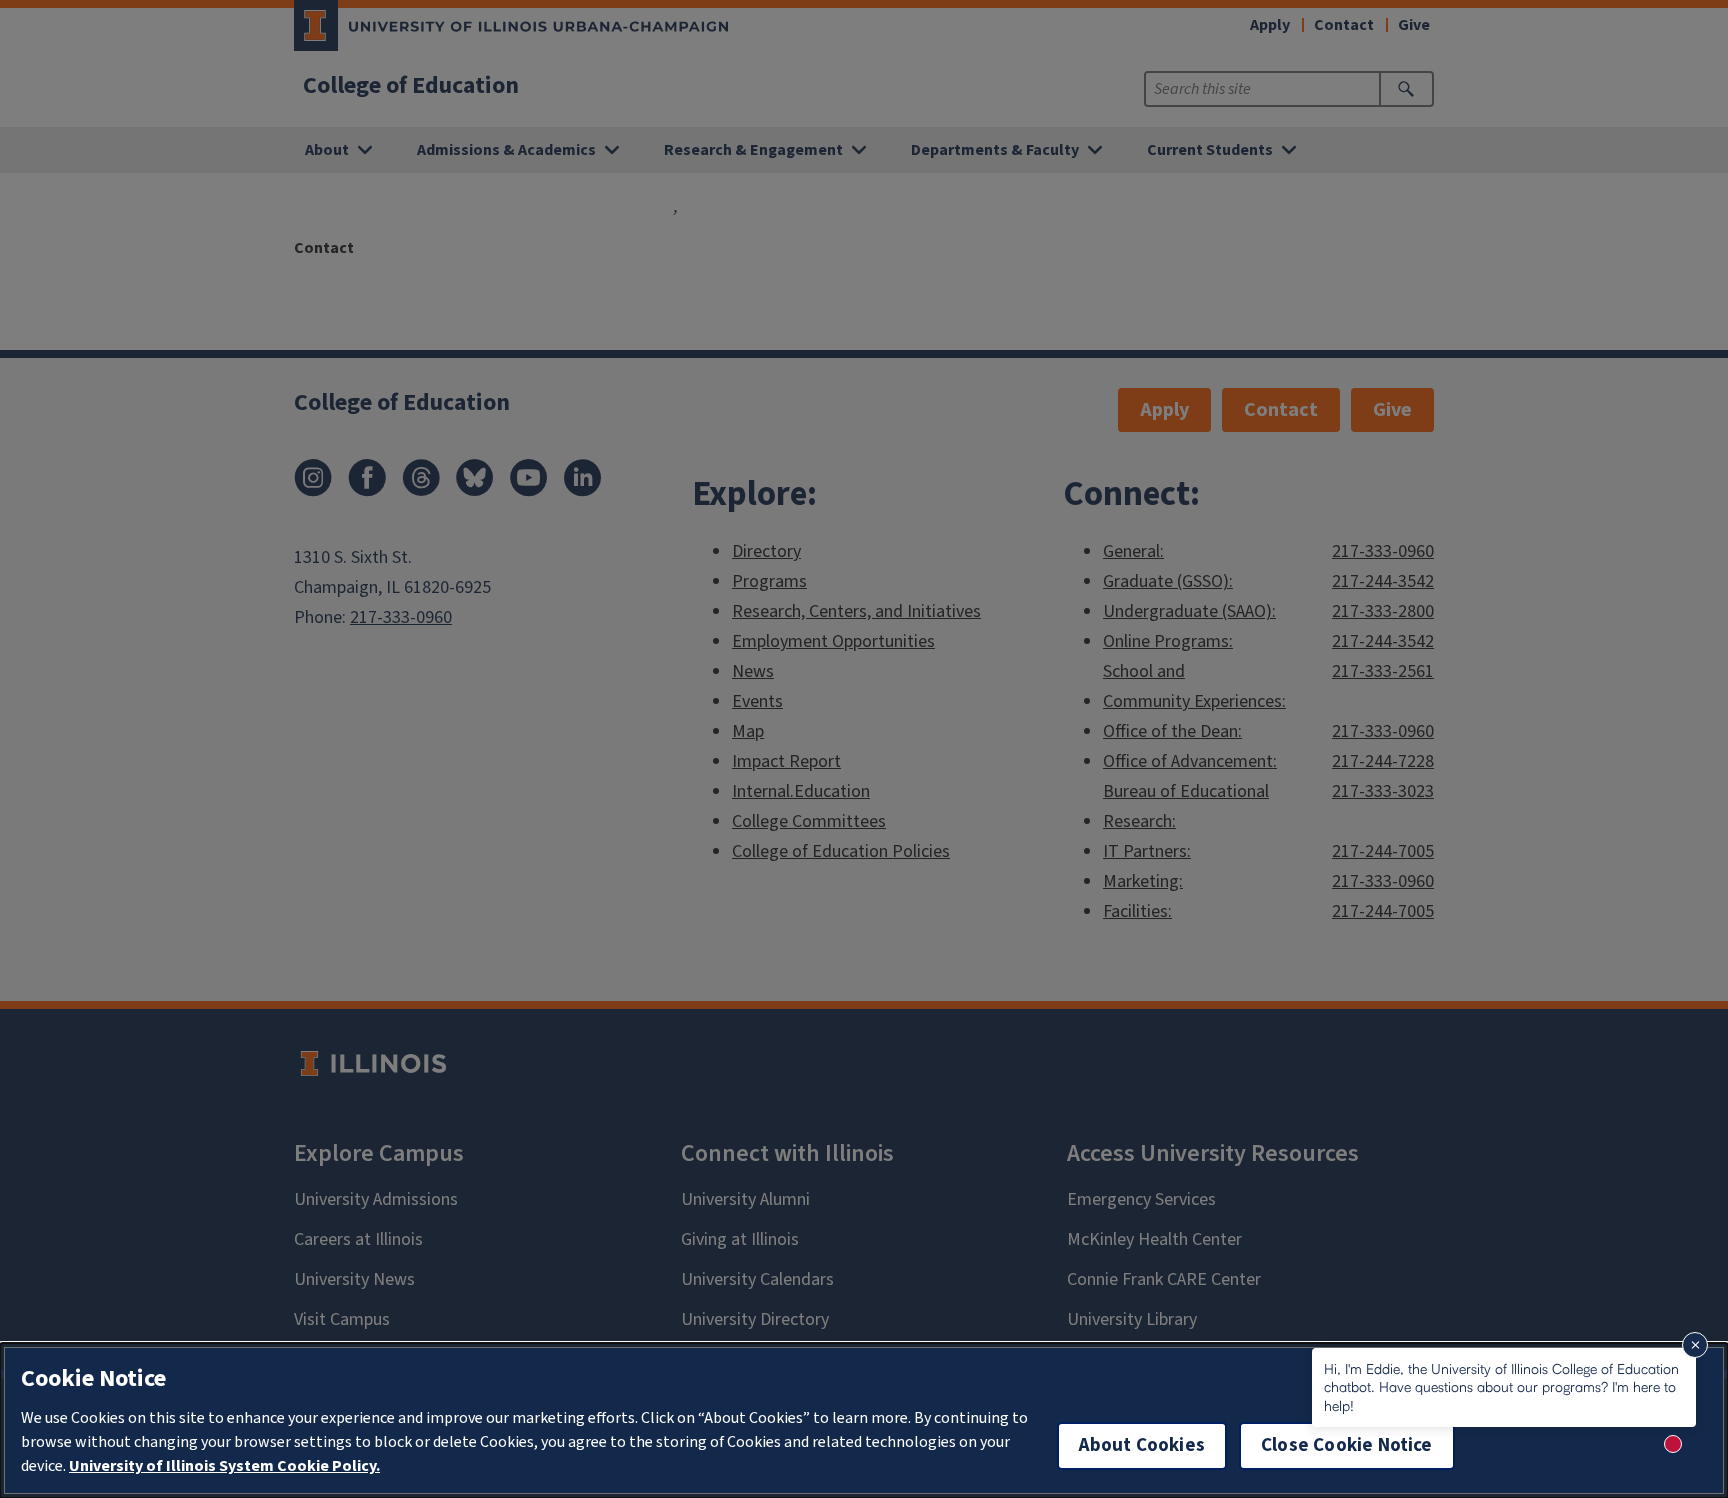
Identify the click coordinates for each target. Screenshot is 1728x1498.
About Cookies (1142, 1445)
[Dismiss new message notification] (1695, 1345)
